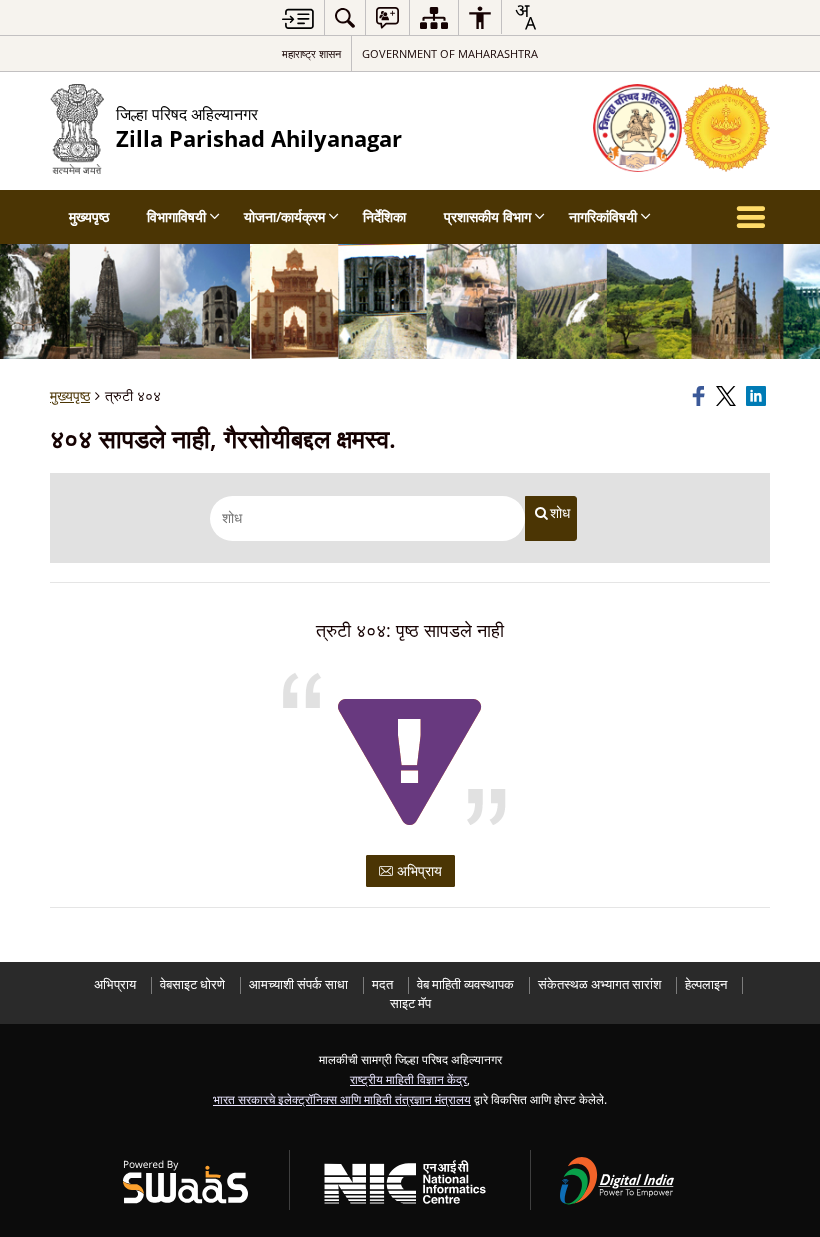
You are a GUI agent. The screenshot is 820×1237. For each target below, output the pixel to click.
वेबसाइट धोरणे (192, 984)
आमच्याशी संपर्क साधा (298, 984)
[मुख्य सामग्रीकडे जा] (298, 18)
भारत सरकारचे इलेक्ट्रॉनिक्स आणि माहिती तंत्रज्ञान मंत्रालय (342, 1099)
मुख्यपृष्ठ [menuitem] (89, 216)
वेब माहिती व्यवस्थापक (465, 984)
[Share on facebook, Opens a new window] (701, 396)
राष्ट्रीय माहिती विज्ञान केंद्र (408, 1079)
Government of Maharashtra (450, 53)
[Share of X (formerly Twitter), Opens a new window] (728, 396)
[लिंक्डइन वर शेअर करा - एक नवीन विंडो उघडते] (758, 396)
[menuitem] (345, 17)
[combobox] (525, 17)
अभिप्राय (417, 870)
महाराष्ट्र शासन (311, 53)
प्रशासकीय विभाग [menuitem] (487, 216)
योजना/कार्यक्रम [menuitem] (284, 216)
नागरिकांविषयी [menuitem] (603, 216)
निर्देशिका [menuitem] (384, 216)
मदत (382, 984)
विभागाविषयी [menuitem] (176, 216)
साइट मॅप (410, 1003)
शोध (560, 513)
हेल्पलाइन (706, 984)
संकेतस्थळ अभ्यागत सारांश (599, 984)
